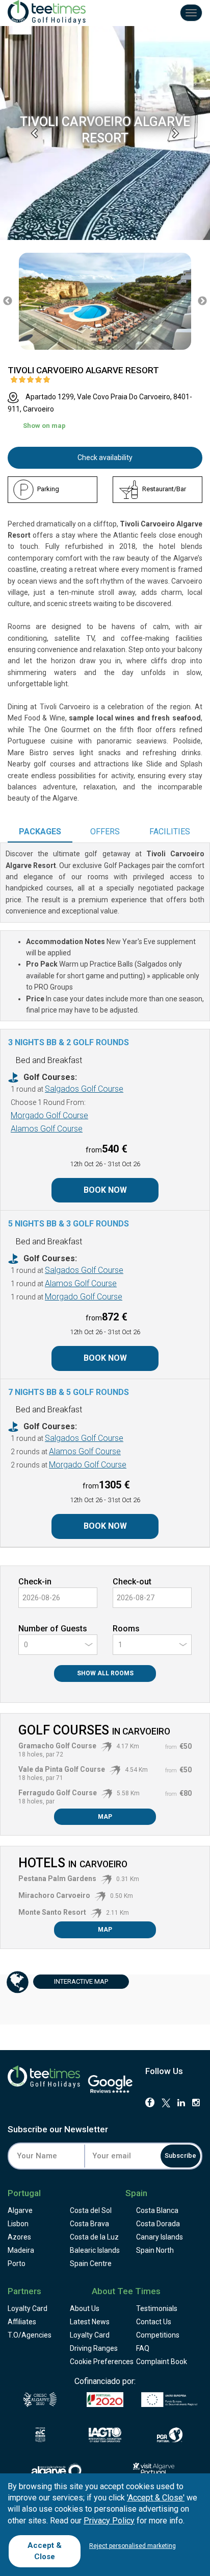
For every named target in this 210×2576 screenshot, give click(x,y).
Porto (17, 2264)
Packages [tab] (40, 832)
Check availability (105, 458)
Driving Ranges (94, 2348)
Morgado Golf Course (49, 1115)
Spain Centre (91, 2264)
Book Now (105, 1190)
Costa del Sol (91, 2210)
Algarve (20, 2210)
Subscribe (180, 2156)
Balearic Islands (95, 2250)
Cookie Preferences (102, 2362)
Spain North (155, 2250)
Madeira (21, 2250)
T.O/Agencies (30, 2335)
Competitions (158, 2335)
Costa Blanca (157, 2210)
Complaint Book (162, 2362)
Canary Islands (160, 2237)
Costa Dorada (158, 2224)
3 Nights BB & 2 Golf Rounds (69, 1042)
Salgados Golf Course (84, 1089)
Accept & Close (45, 2551)
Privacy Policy (109, 2521)
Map (105, 1817)
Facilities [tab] (170, 832)
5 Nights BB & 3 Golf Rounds (69, 1224)
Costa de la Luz (94, 2237)
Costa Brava (89, 2224)
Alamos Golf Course (47, 1129)
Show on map (44, 426)
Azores (19, 2237)
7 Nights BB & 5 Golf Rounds (69, 1392)
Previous (8, 301)
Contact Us (154, 2322)
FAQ (143, 2348)
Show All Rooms (105, 1673)
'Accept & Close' (156, 2498)
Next (202, 301)
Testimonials (157, 2308)
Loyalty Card (28, 2308)
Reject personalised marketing (133, 2546)
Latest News (90, 2322)
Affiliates (22, 2322)
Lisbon (18, 2224)
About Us (85, 2308)
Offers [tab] (105, 832)
